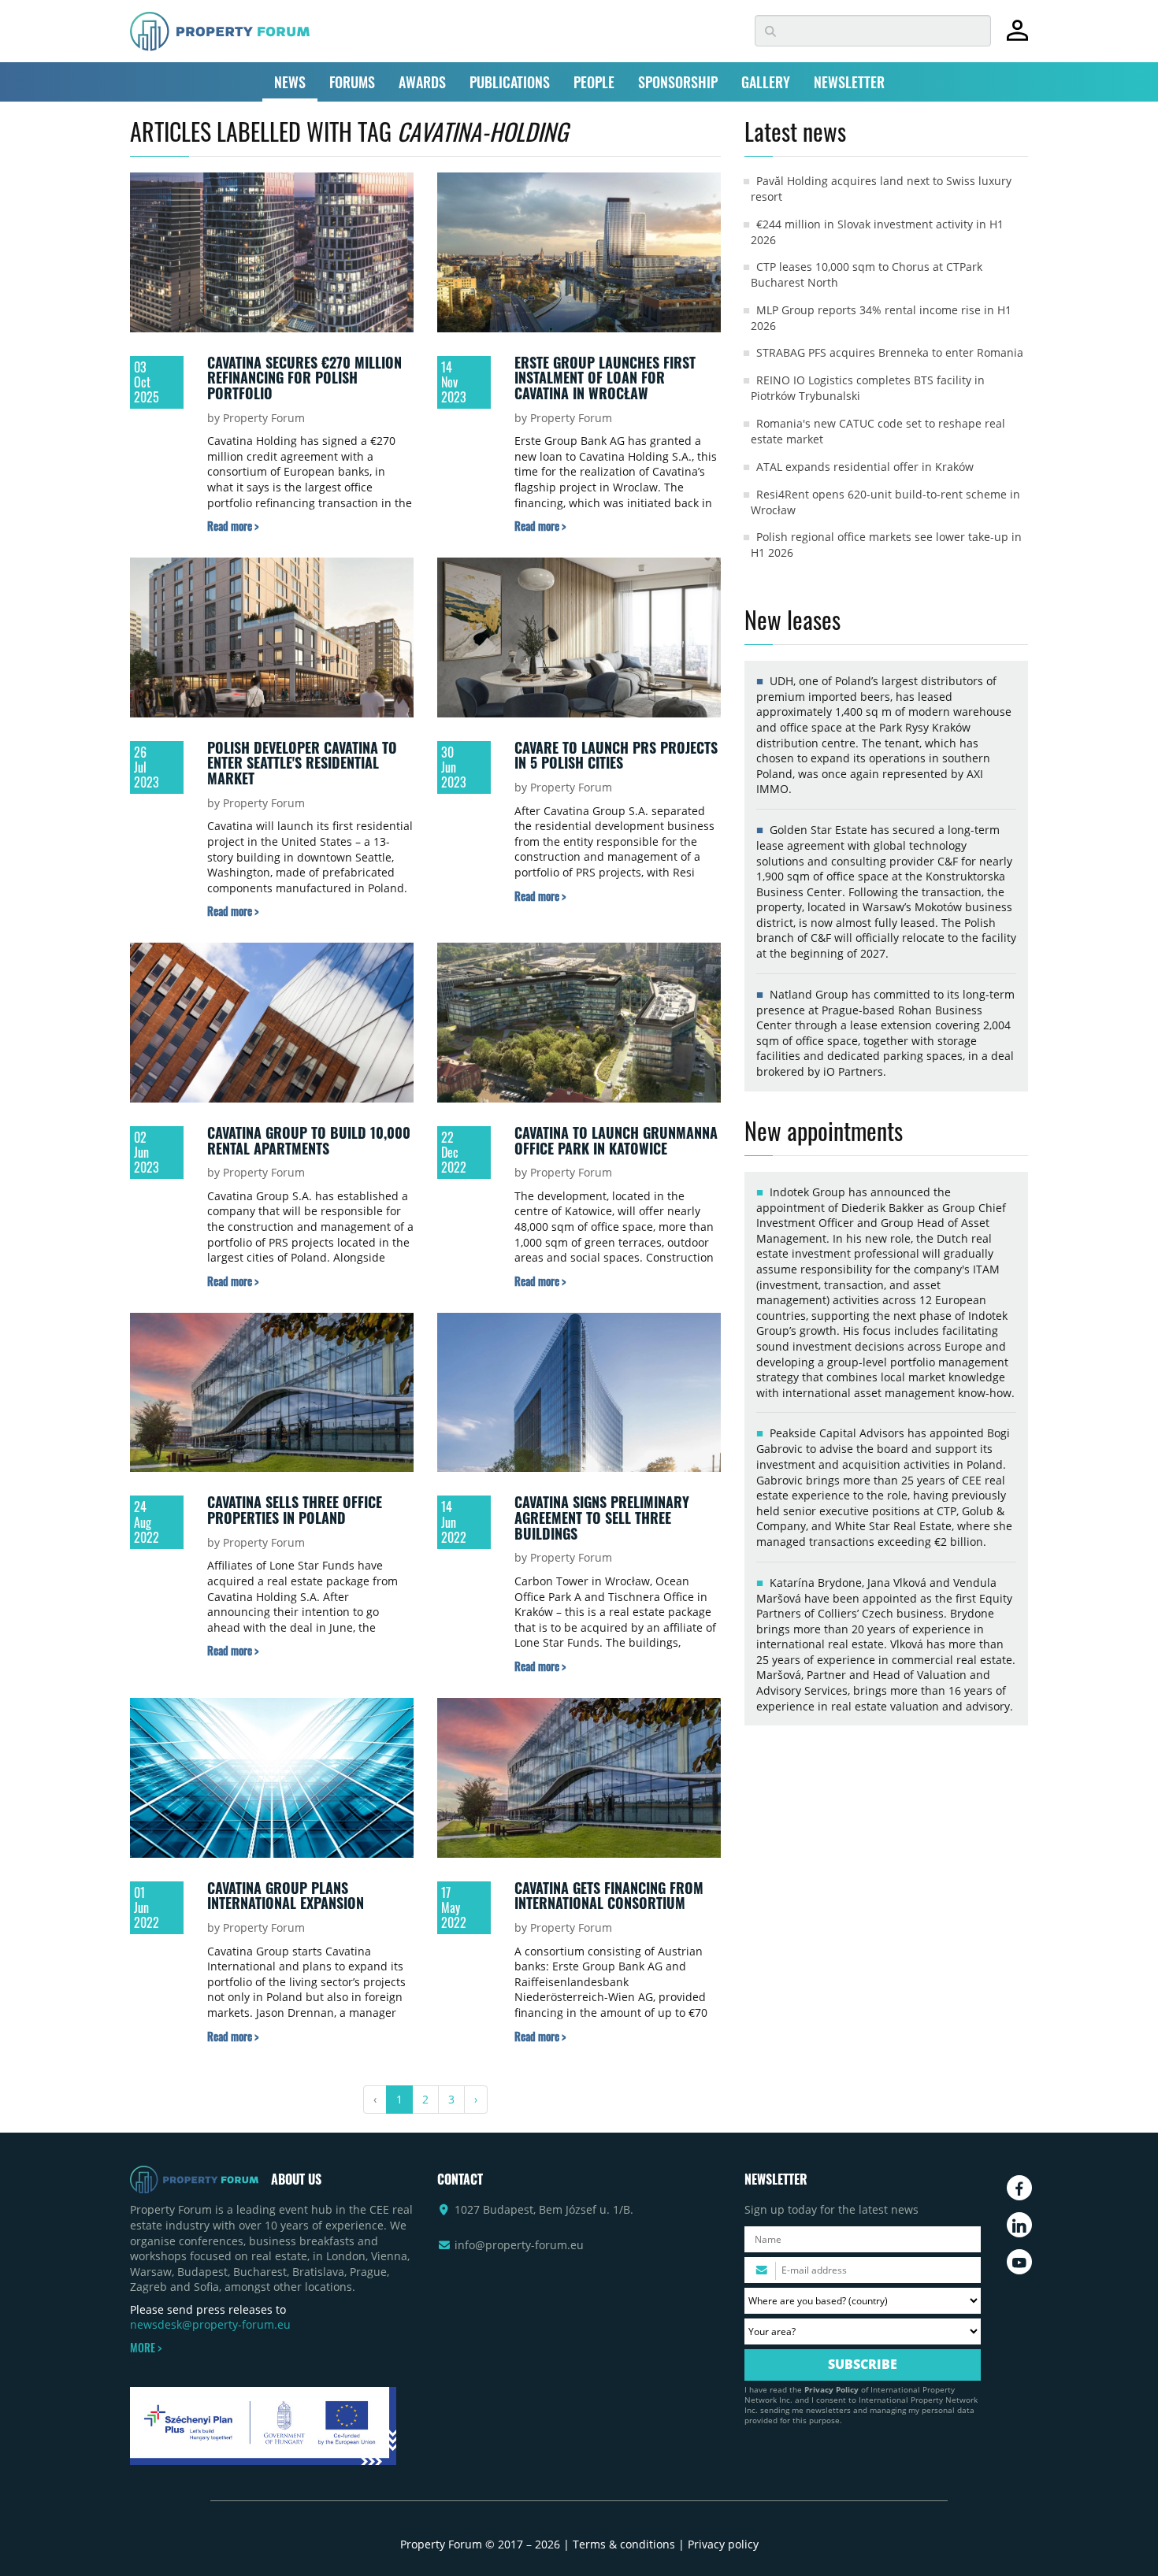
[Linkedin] (1019, 2225)
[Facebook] (1019, 2188)
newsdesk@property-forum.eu (210, 2324)
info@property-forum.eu (519, 2245)
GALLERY (766, 82)
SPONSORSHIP (678, 82)
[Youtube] (1019, 2262)
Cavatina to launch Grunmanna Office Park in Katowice (616, 1140)
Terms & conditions (624, 2544)
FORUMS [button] (352, 82)
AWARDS (422, 82)
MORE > (146, 2348)
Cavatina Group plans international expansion (286, 1896)
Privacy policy (723, 2544)
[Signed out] (1017, 37)
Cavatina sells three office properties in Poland (295, 1510)
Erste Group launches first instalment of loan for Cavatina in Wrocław (605, 378)
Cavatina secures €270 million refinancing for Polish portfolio (304, 378)
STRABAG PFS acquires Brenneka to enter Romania (890, 352)
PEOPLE (594, 82)
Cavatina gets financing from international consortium (609, 1896)
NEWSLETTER (849, 82)
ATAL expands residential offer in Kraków (865, 467)
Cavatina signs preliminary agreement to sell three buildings (602, 1517)
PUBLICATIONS (510, 82)
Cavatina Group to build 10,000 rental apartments (309, 1140)
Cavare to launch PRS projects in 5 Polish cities (616, 755)
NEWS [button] (290, 82)
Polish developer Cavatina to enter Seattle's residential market (302, 763)
